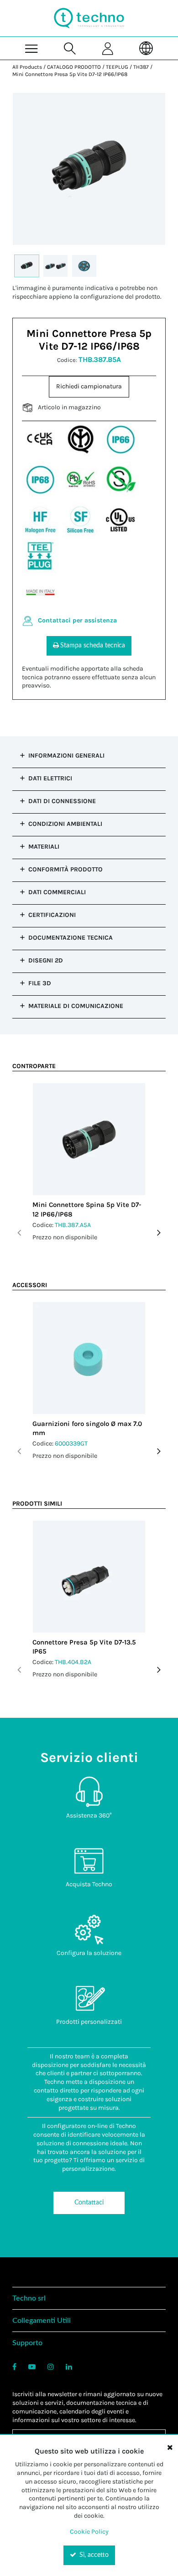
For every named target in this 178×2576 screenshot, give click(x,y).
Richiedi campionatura (89, 386)
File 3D (40, 983)
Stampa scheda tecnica (93, 646)
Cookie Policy (89, 2532)
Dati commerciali (57, 892)
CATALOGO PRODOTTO (74, 67)
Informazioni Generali (66, 756)
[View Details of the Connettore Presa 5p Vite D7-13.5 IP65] (89, 1577)
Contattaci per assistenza (77, 620)
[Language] (147, 48)
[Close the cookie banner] (170, 2447)
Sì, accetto (93, 2555)
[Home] (89, 18)
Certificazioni (52, 915)
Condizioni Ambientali (65, 824)
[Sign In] (108, 48)
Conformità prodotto (65, 869)
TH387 (141, 67)
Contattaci (89, 2203)
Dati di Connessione (62, 801)
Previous (19, 1233)
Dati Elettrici (50, 778)
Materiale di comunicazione (76, 1006)
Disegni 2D (46, 960)
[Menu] (31, 48)
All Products (27, 67)
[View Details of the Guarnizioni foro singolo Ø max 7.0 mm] (89, 1358)
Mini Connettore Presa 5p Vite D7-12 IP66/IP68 (70, 74)
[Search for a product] (70, 48)
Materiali (44, 847)
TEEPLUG (117, 67)
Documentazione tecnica (71, 938)
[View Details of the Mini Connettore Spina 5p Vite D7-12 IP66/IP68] (89, 1139)
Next (159, 1233)
